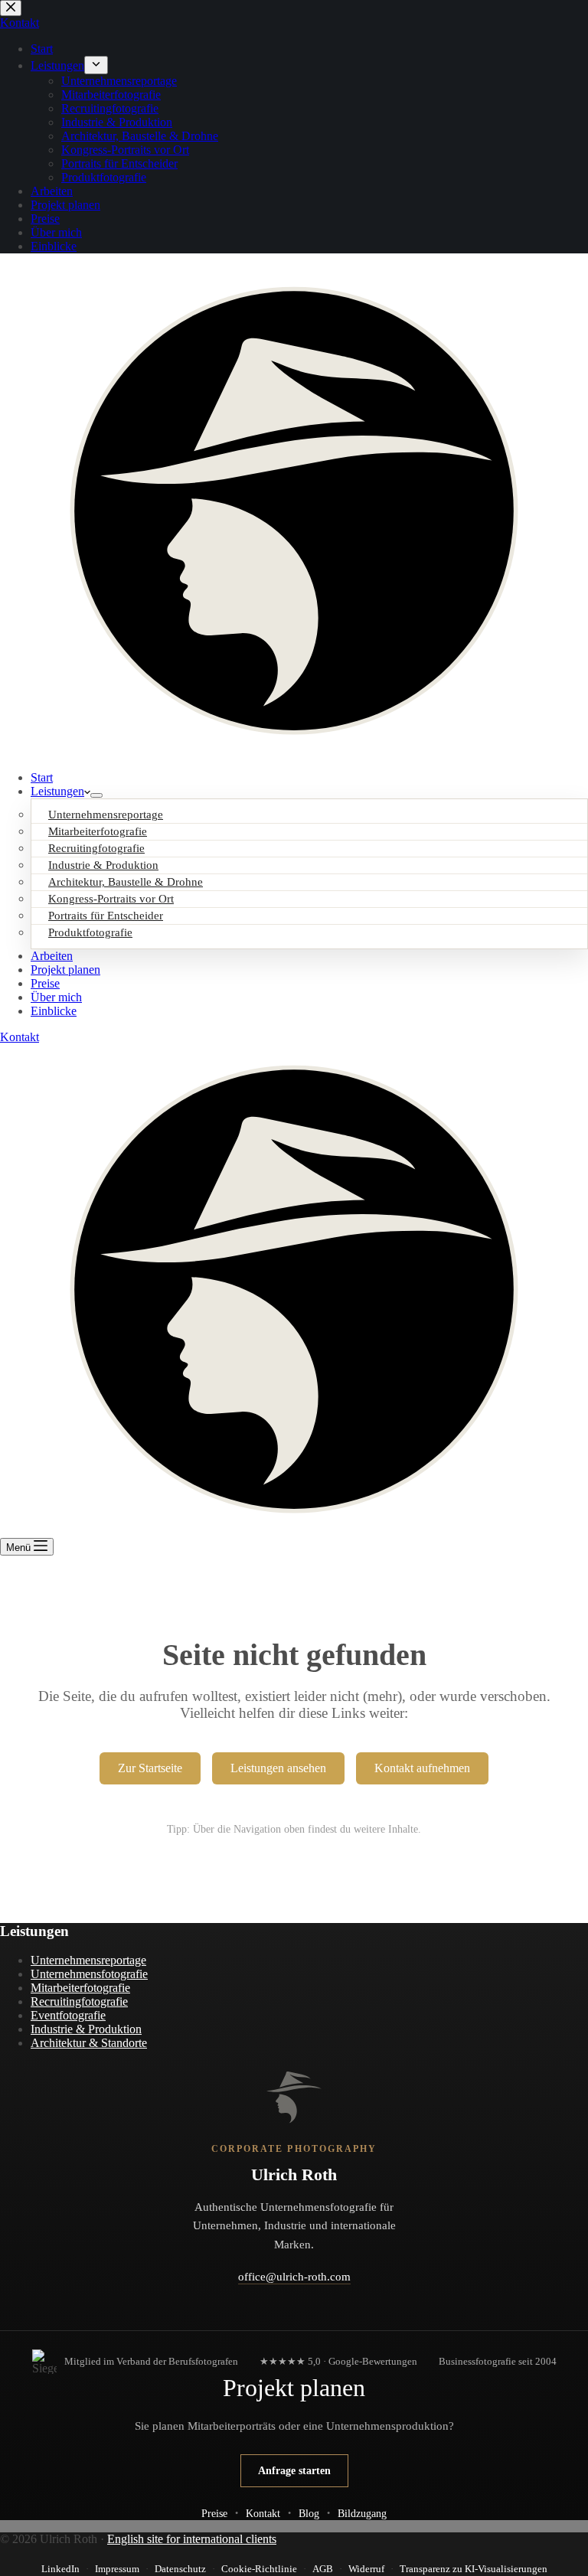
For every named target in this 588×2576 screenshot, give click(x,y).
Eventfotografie (68, 2015)
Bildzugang (362, 2513)
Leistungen (57, 791)
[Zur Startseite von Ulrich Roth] (294, 2098)
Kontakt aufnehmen (422, 1768)
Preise (45, 983)
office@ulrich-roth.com (294, 2277)
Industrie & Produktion (86, 2029)
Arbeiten (52, 956)
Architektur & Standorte (89, 2043)
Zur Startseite (150, 1768)
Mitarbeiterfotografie (80, 1988)
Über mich (56, 997)
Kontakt (20, 1037)
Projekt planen (65, 970)
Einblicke (54, 1011)
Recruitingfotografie (79, 2001)
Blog (309, 2513)
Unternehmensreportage (88, 1960)
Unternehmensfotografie (89, 1974)
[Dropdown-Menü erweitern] (96, 795)
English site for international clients (192, 2539)
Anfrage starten (294, 2470)
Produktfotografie (90, 932)
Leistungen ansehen (278, 1768)
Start (42, 777)
